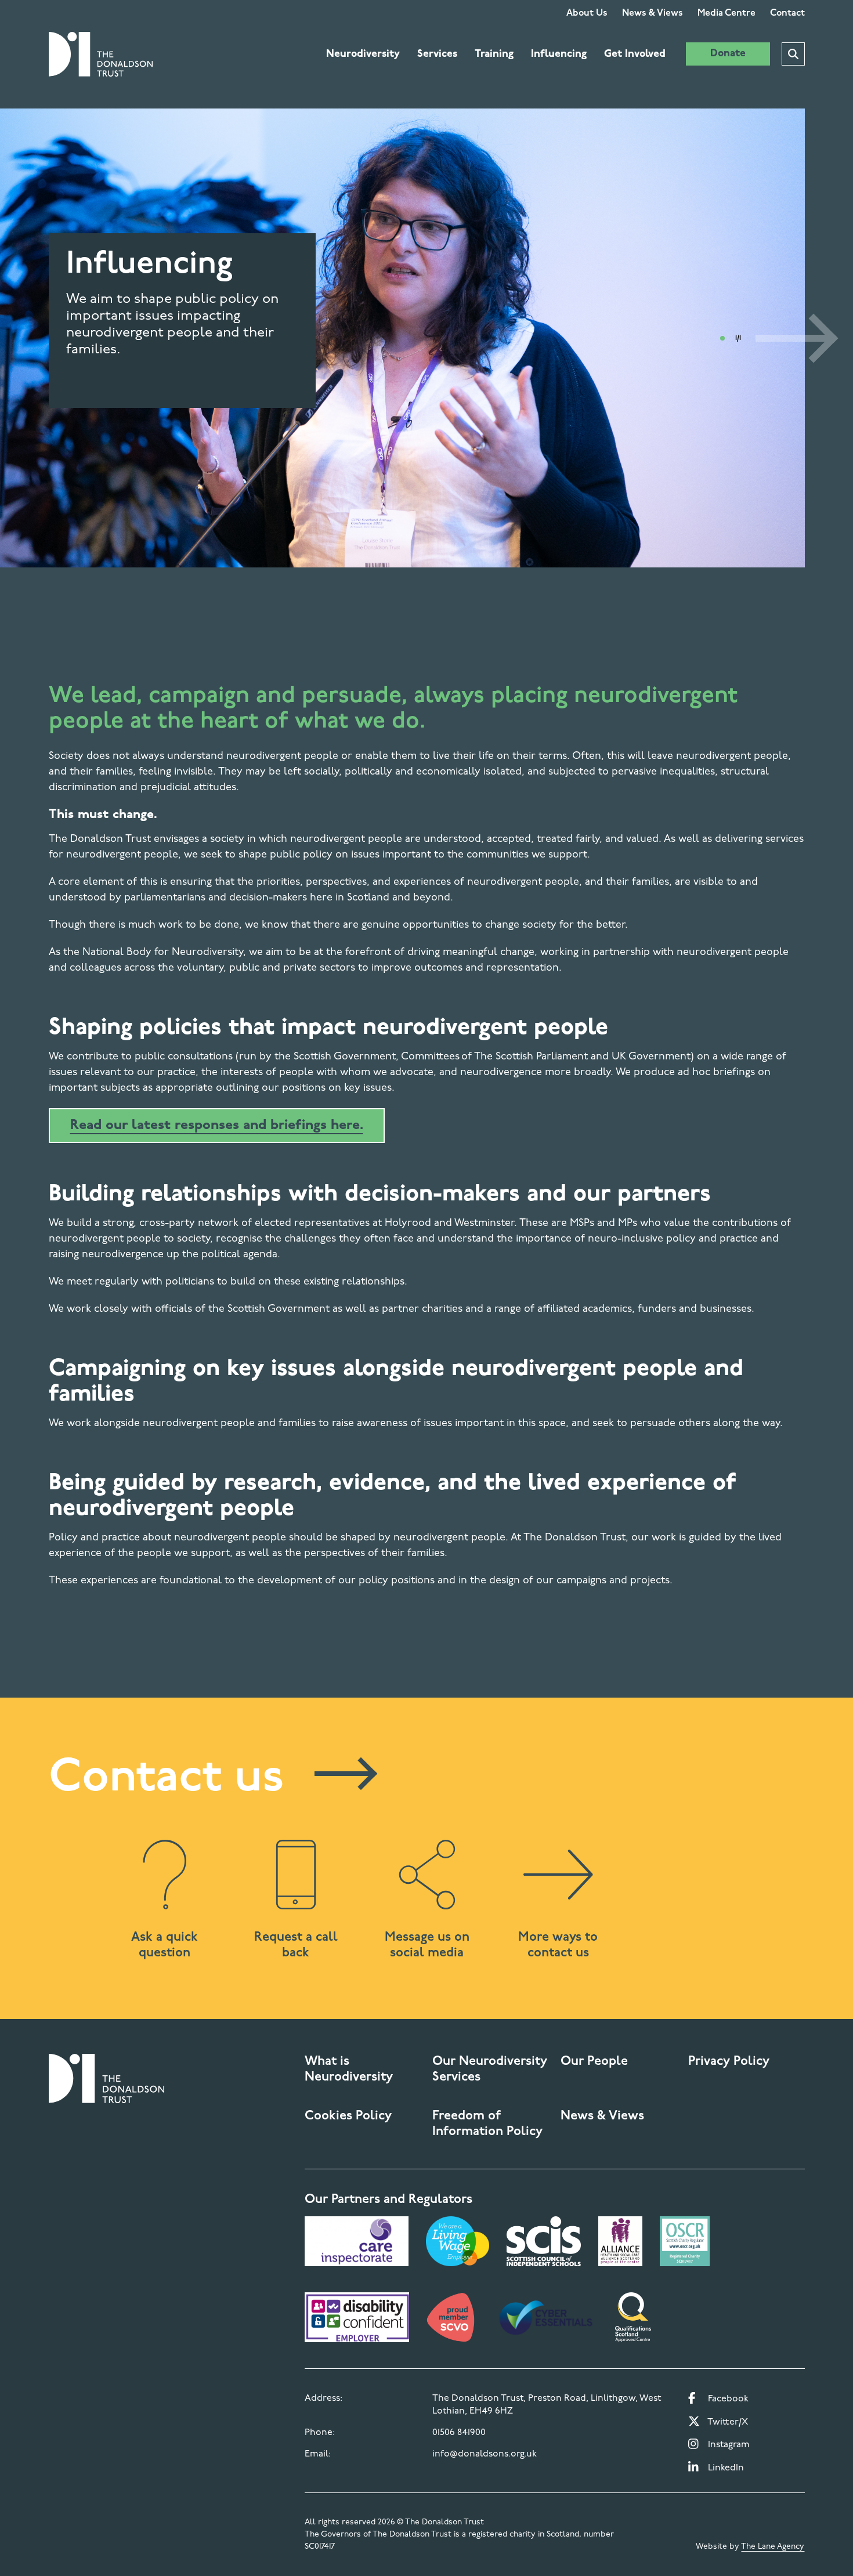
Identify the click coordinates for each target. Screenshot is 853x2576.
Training (494, 55)
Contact (787, 13)
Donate (728, 54)
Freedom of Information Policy (487, 2124)
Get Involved (635, 55)
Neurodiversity (363, 55)
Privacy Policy (729, 2062)
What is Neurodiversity (349, 2070)
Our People (594, 2062)
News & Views (653, 13)
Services (437, 55)
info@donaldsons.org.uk (485, 2454)
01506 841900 (459, 2433)
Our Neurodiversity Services (490, 2070)
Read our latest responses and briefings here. (217, 1126)
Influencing (559, 55)
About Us (587, 13)
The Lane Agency (773, 2547)
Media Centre (727, 13)
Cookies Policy (348, 2116)
